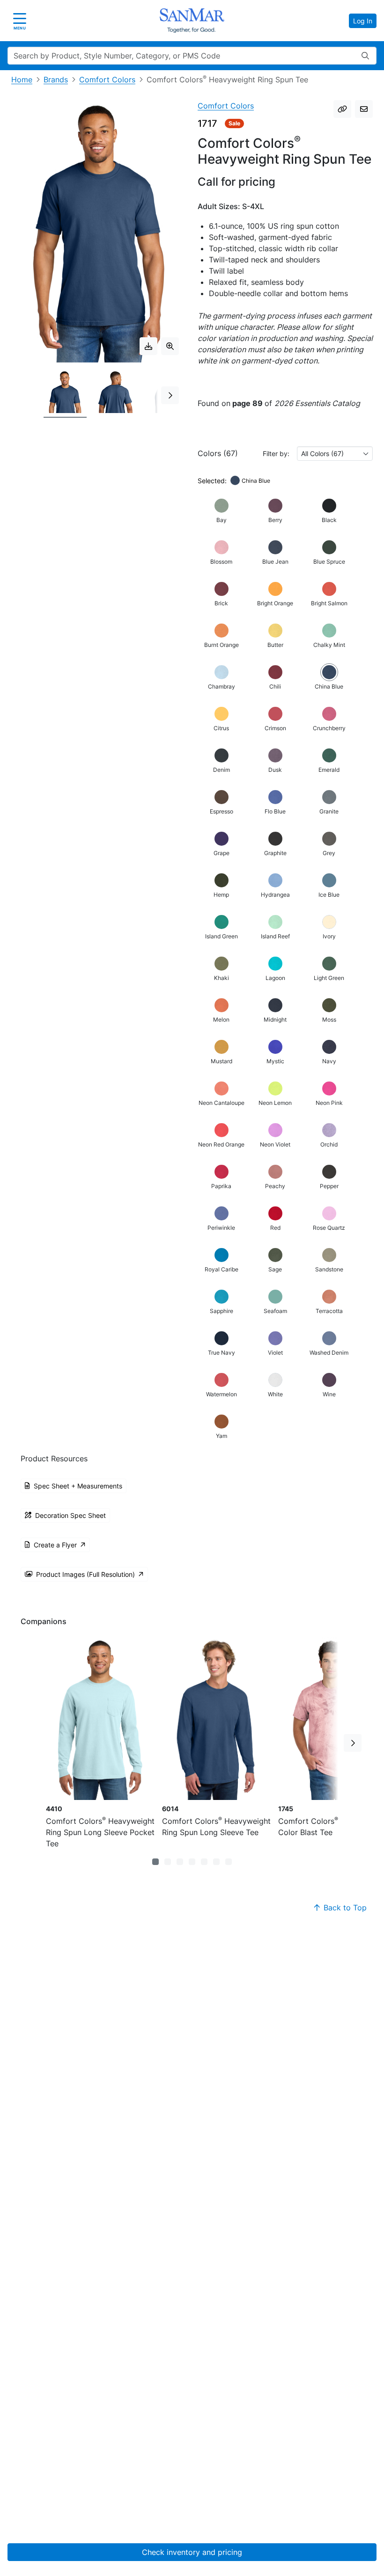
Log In (363, 21)
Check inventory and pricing (192, 2552)
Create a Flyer (55, 1545)
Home (22, 80)
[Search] (365, 56)
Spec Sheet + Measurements (78, 1486)
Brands (56, 80)
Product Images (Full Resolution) (85, 1574)
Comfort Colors (107, 80)
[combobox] (335, 454)
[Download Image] (148, 346)
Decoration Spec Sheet (70, 1515)
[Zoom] (170, 346)
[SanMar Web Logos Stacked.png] (192, 21)
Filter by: (276, 454)
